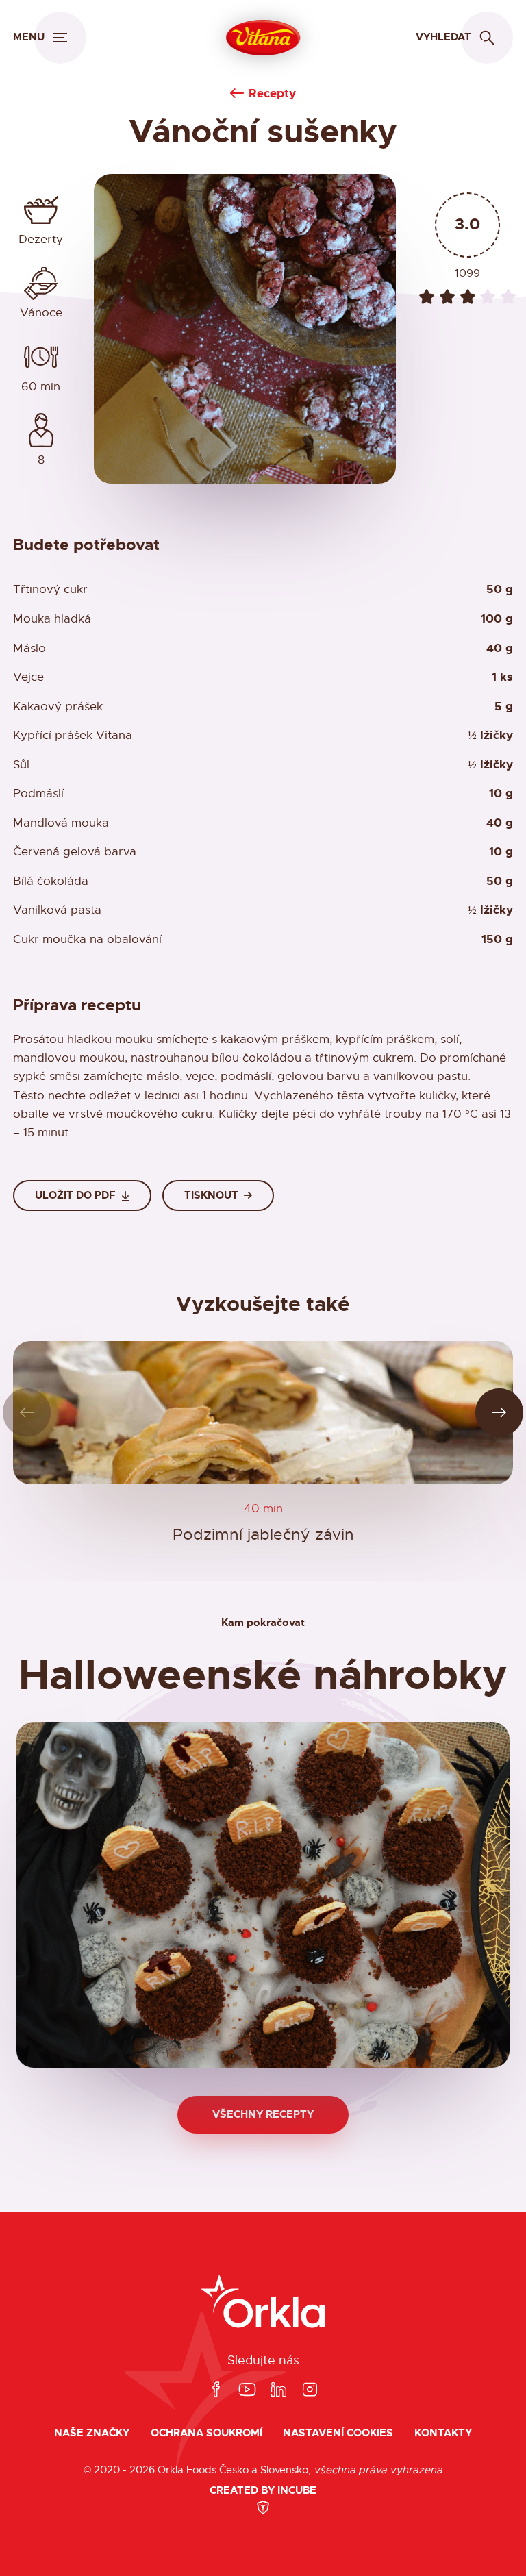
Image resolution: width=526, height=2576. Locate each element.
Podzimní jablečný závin (263, 1535)
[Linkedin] (279, 2390)
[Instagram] (310, 2390)
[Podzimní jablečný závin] (263, 1413)
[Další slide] (500, 1413)
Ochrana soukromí (206, 2433)
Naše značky (92, 2433)
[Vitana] (263, 38)
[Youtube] (247, 2390)
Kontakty (443, 2433)
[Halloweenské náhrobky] (263, 1895)
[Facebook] (216, 2390)
